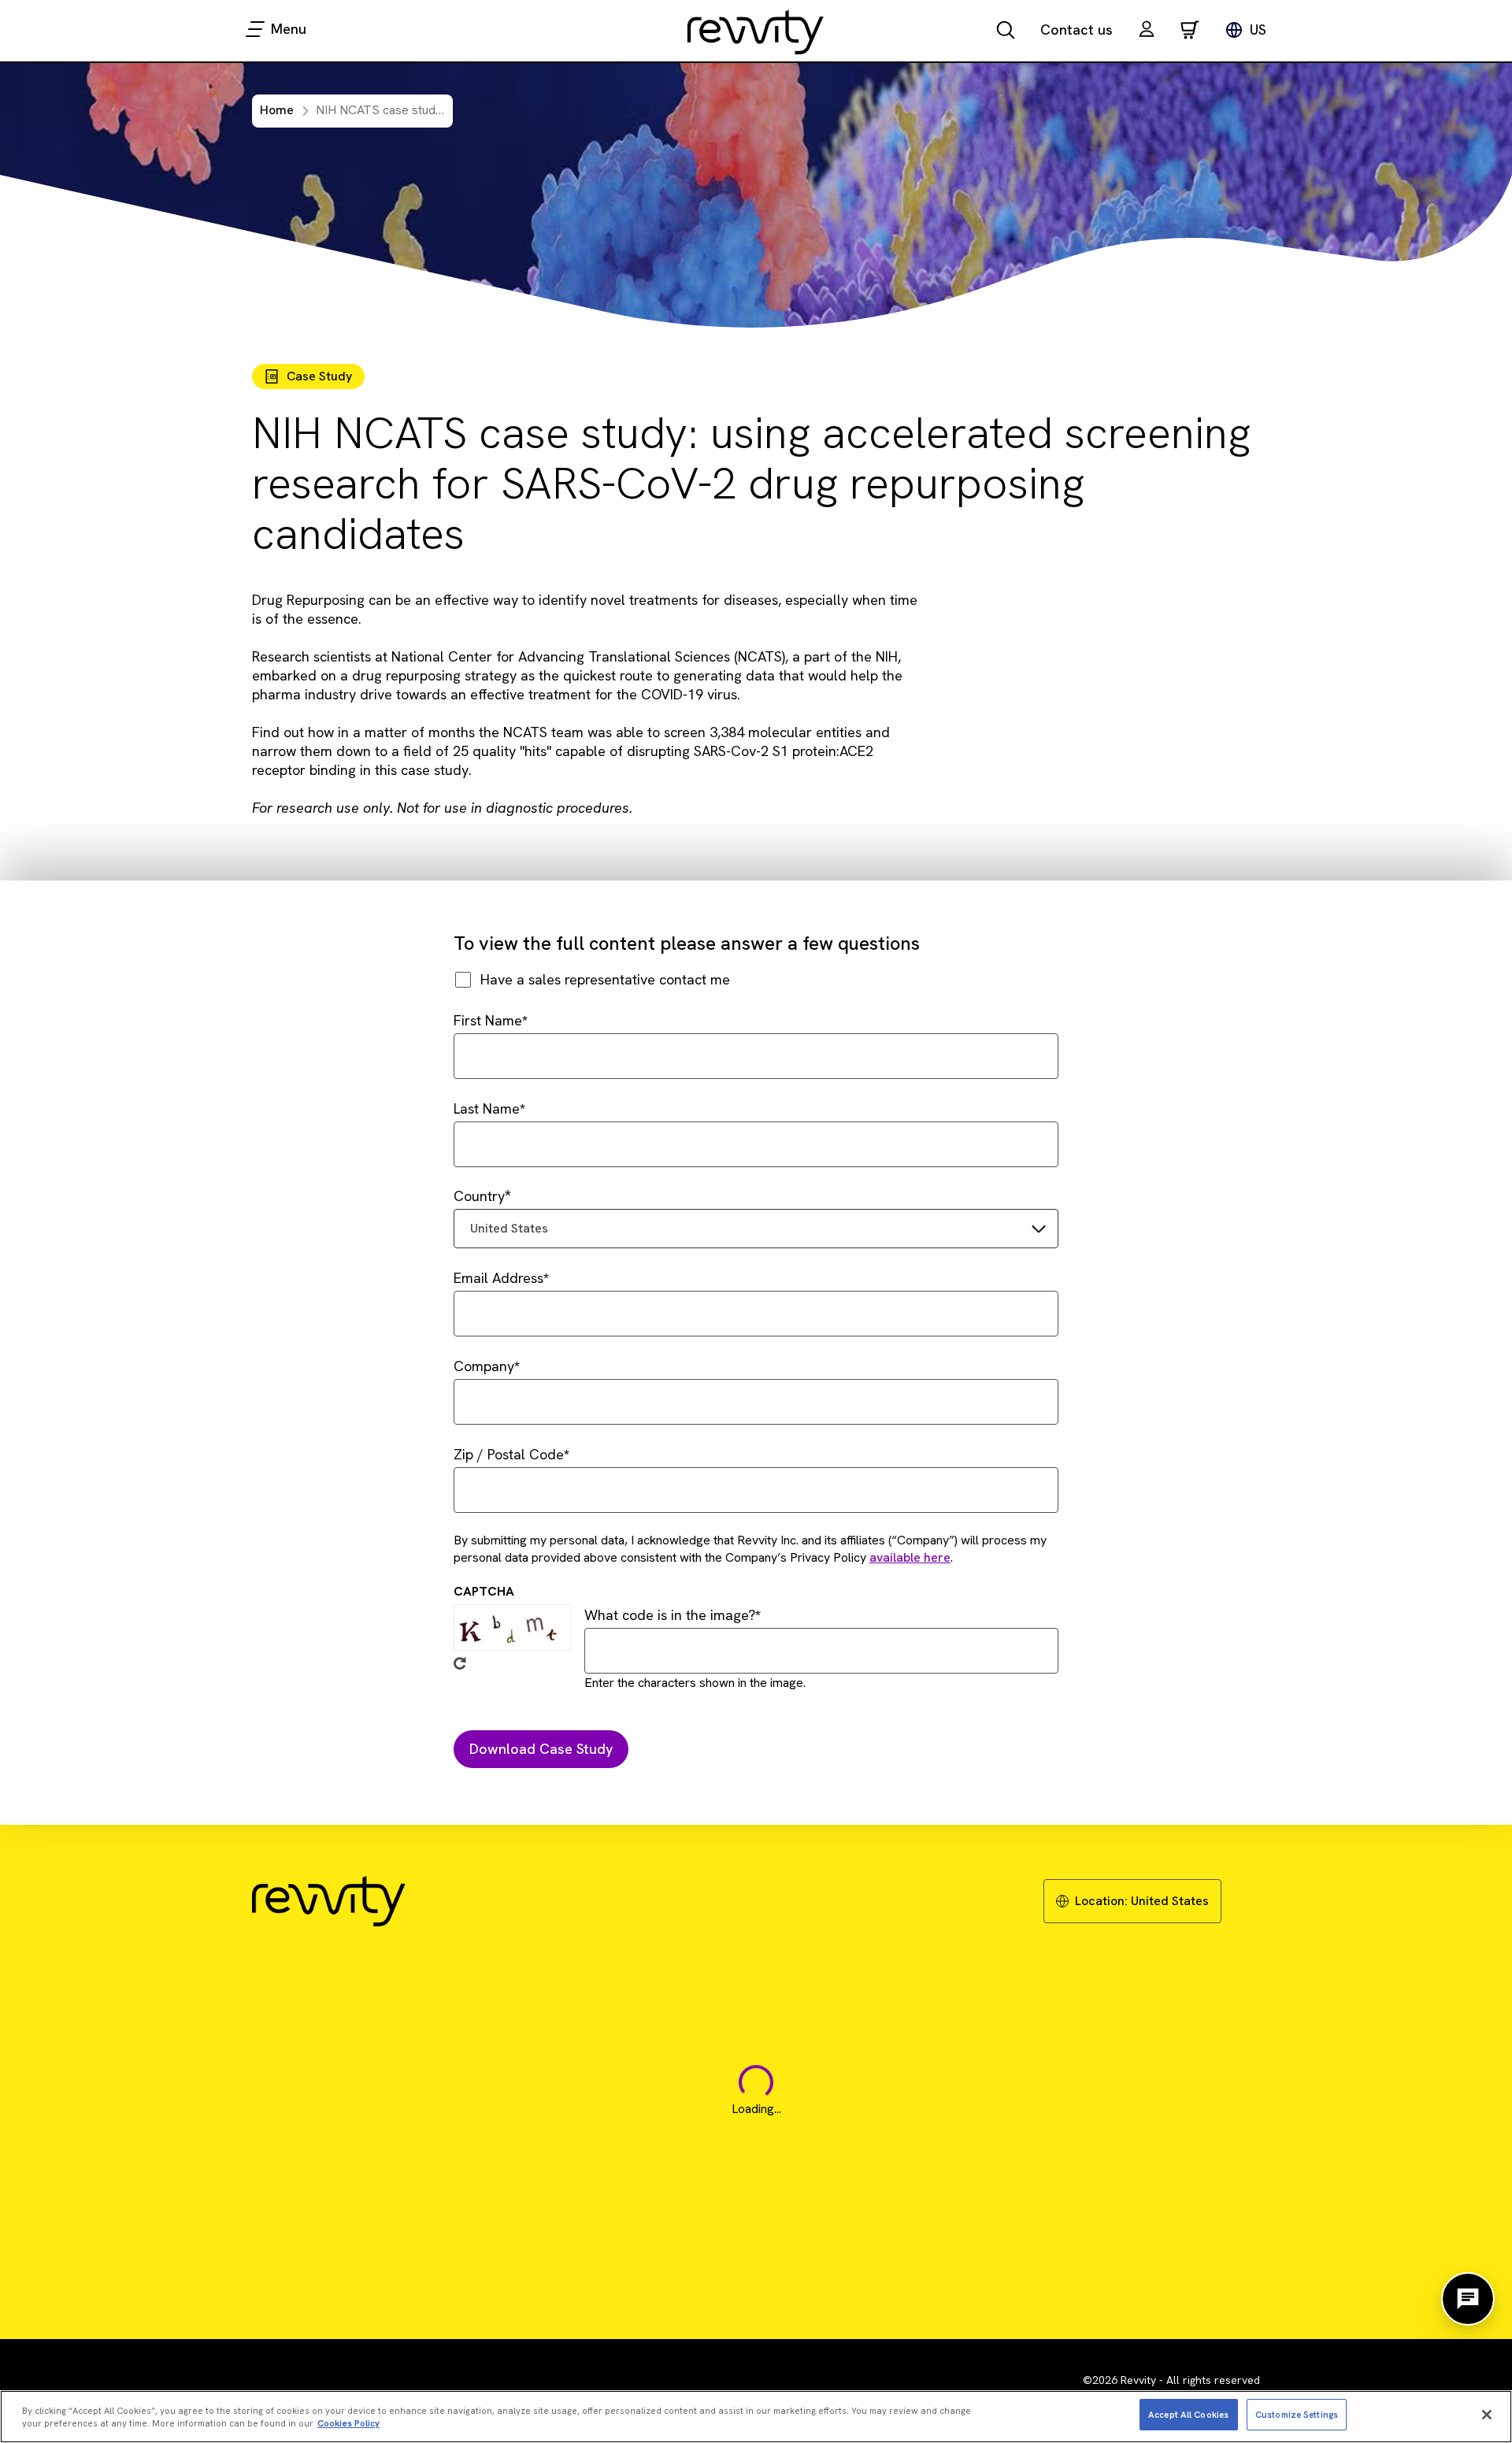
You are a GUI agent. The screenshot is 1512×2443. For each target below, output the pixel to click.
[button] (1147, 31)
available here (910, 1557)
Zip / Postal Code (509, 1454)
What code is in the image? (670, 1615)
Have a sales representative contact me (605, 979)
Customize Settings (1297, 2414)
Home (277, 110)
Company (484, 1366)
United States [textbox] (509, 1228)
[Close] (1487, 2415)
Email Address (498, 1278)
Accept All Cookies (1188, 2414)
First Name (488, 1020)
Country (479, 1196)
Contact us (1077, 30)
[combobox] (756, 1229)
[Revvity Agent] (1468, 2299)
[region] (756, 2417)
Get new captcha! (460, 1663)
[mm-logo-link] (756, 32)
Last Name (487, 1108)
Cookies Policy (348, 2424)
